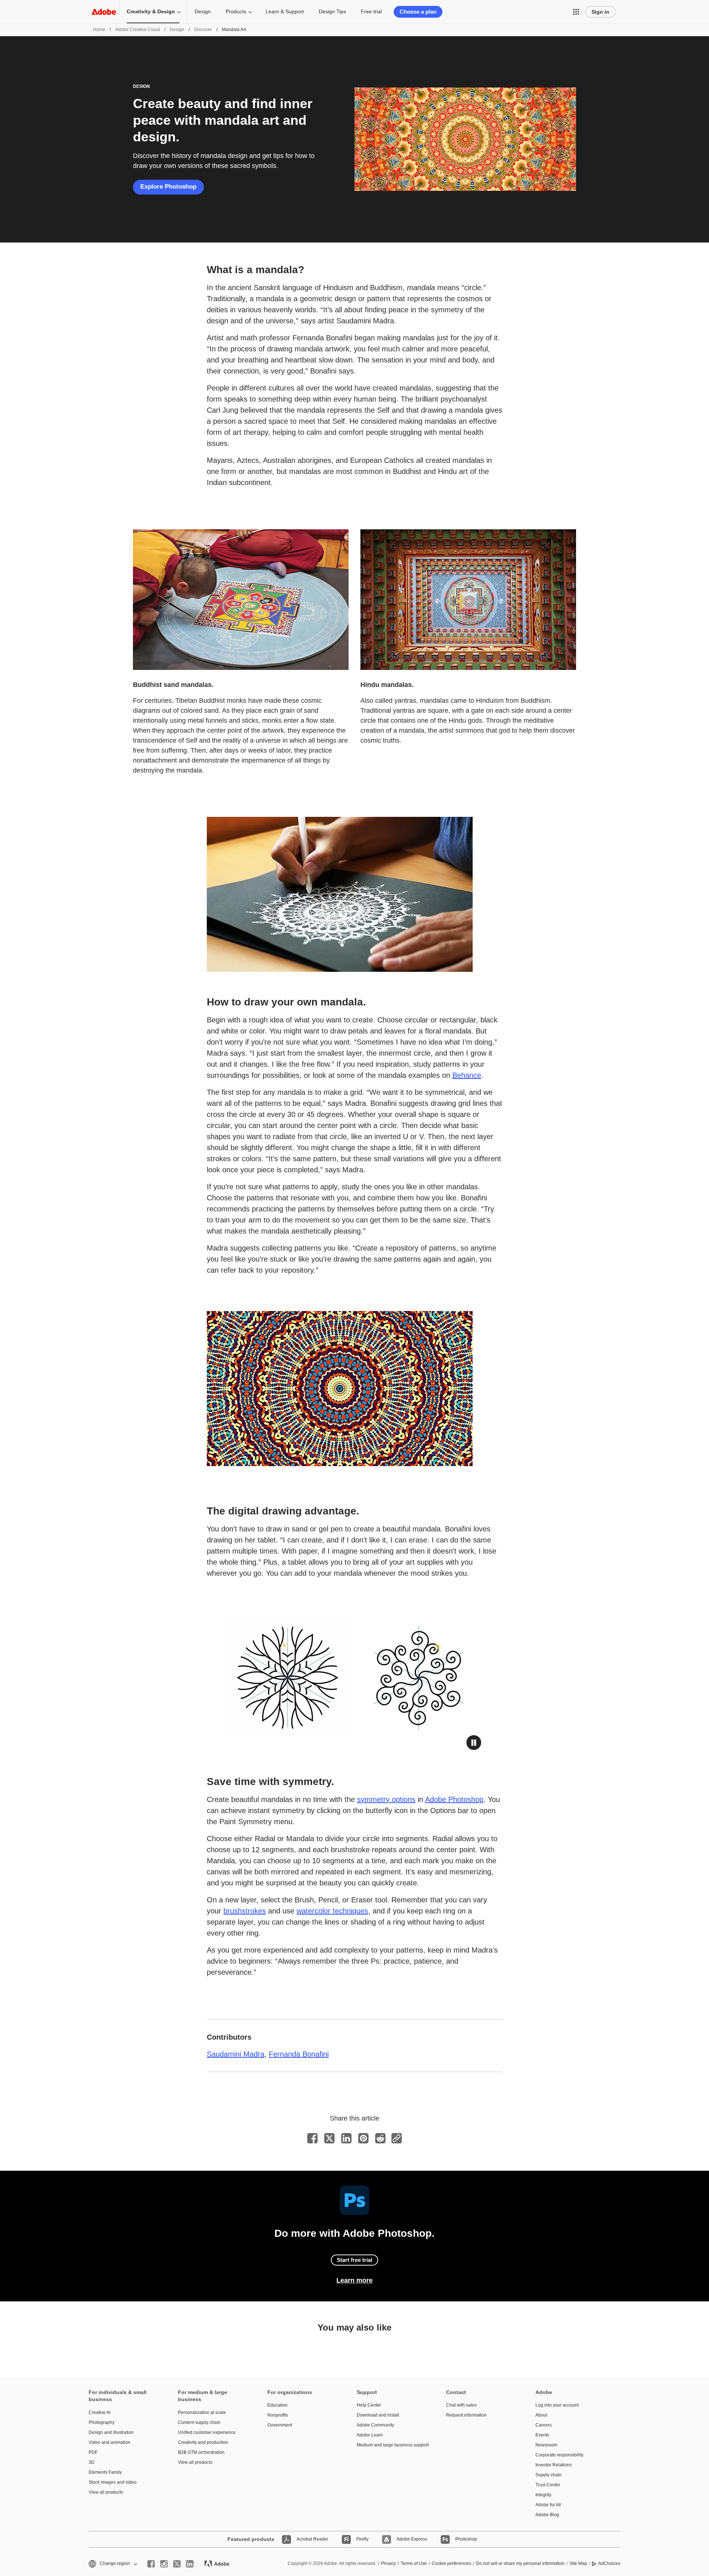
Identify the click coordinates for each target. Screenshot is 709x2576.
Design (203, 11)
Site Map (578, 2563)
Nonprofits (278, 2415)
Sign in (600, 12)
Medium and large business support (390, 2445)
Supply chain (549, 2475)
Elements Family (105, 2472)
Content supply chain (199, 2422)
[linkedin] (190, 2564)
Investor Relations (554, 2465)
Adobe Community (375, 2425)
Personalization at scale (202, 2412)
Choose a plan (418, 12)
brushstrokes (245, 1911)
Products (236, 11)
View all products (106, 2492)
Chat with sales (461, 2405)
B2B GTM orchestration (201, 2452)
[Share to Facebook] (312, 2138)
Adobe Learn (370, 2435)
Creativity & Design (151, 11)
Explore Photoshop (168, 187)
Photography (102, 2422)
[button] (576, 12)
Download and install (378, 2415)
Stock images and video (113, 2482)
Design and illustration (111, 2432)
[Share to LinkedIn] (346, 2138)
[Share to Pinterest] (363, 2138)
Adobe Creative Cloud (138, 30)
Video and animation (109, 2442)
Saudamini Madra (236, 2054)
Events (542, 2435)
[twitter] (177, 2564)
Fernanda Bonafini (299, 2054)
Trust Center (548, 2485)
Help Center (369, 2405)
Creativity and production (203, 2442)
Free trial (371, 11)
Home (99, 30)
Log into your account (557, 2405)
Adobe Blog (547, 2515)
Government (280, 2425)
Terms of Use (414, 2563)
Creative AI (100, 2412)
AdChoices (609, 2563)
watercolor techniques (332, 1911)
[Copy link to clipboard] (397, 2138)
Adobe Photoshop (454, 1799)
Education (278, 2405)
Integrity (543, 2495)
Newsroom (546, 2445)
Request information (466, 2415)
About (541, 2415)
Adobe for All (548, 2505)
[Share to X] (329, 2138)
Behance (467, 1075)
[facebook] (151, 2564)
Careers (544, 2425)
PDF (93, 2452)
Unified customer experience (207, 2432)
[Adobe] (104, 12)
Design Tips (332, 11)
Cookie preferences (451, 2563)
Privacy (388, 2563)
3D (92, 2462)
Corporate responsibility (559, 2455)
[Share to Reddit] (380, 2138)
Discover (203, 30)
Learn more (354, 2280)
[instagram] (164, 2564)
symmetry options (386, 1799)
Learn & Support (285, 11)
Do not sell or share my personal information (520, 2563)
